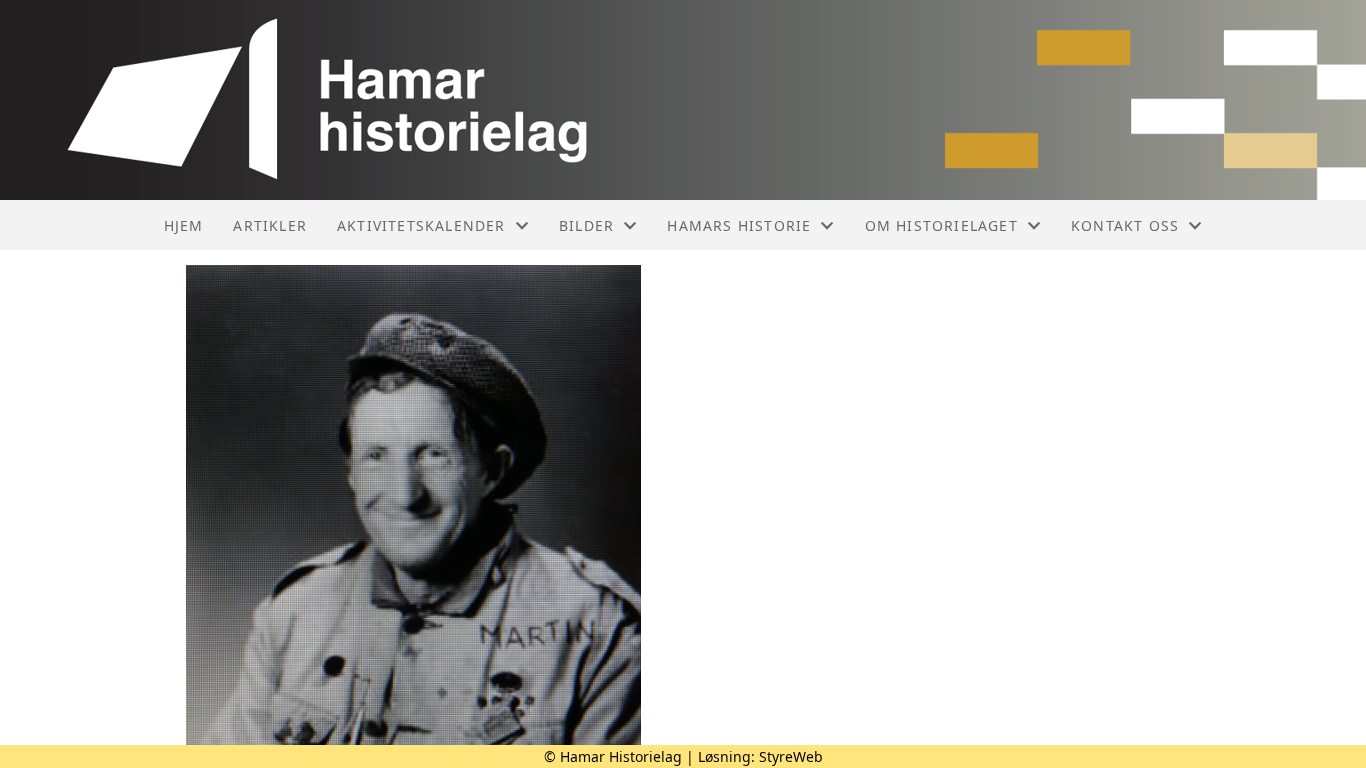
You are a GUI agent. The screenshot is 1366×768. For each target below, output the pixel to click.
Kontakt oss (1125, 225)
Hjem (184, 225)
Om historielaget (941, 225)
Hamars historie (739, 225)
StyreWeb (791, 756)
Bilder (586, 225)
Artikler (270, 225)
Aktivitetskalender (421, 225)
